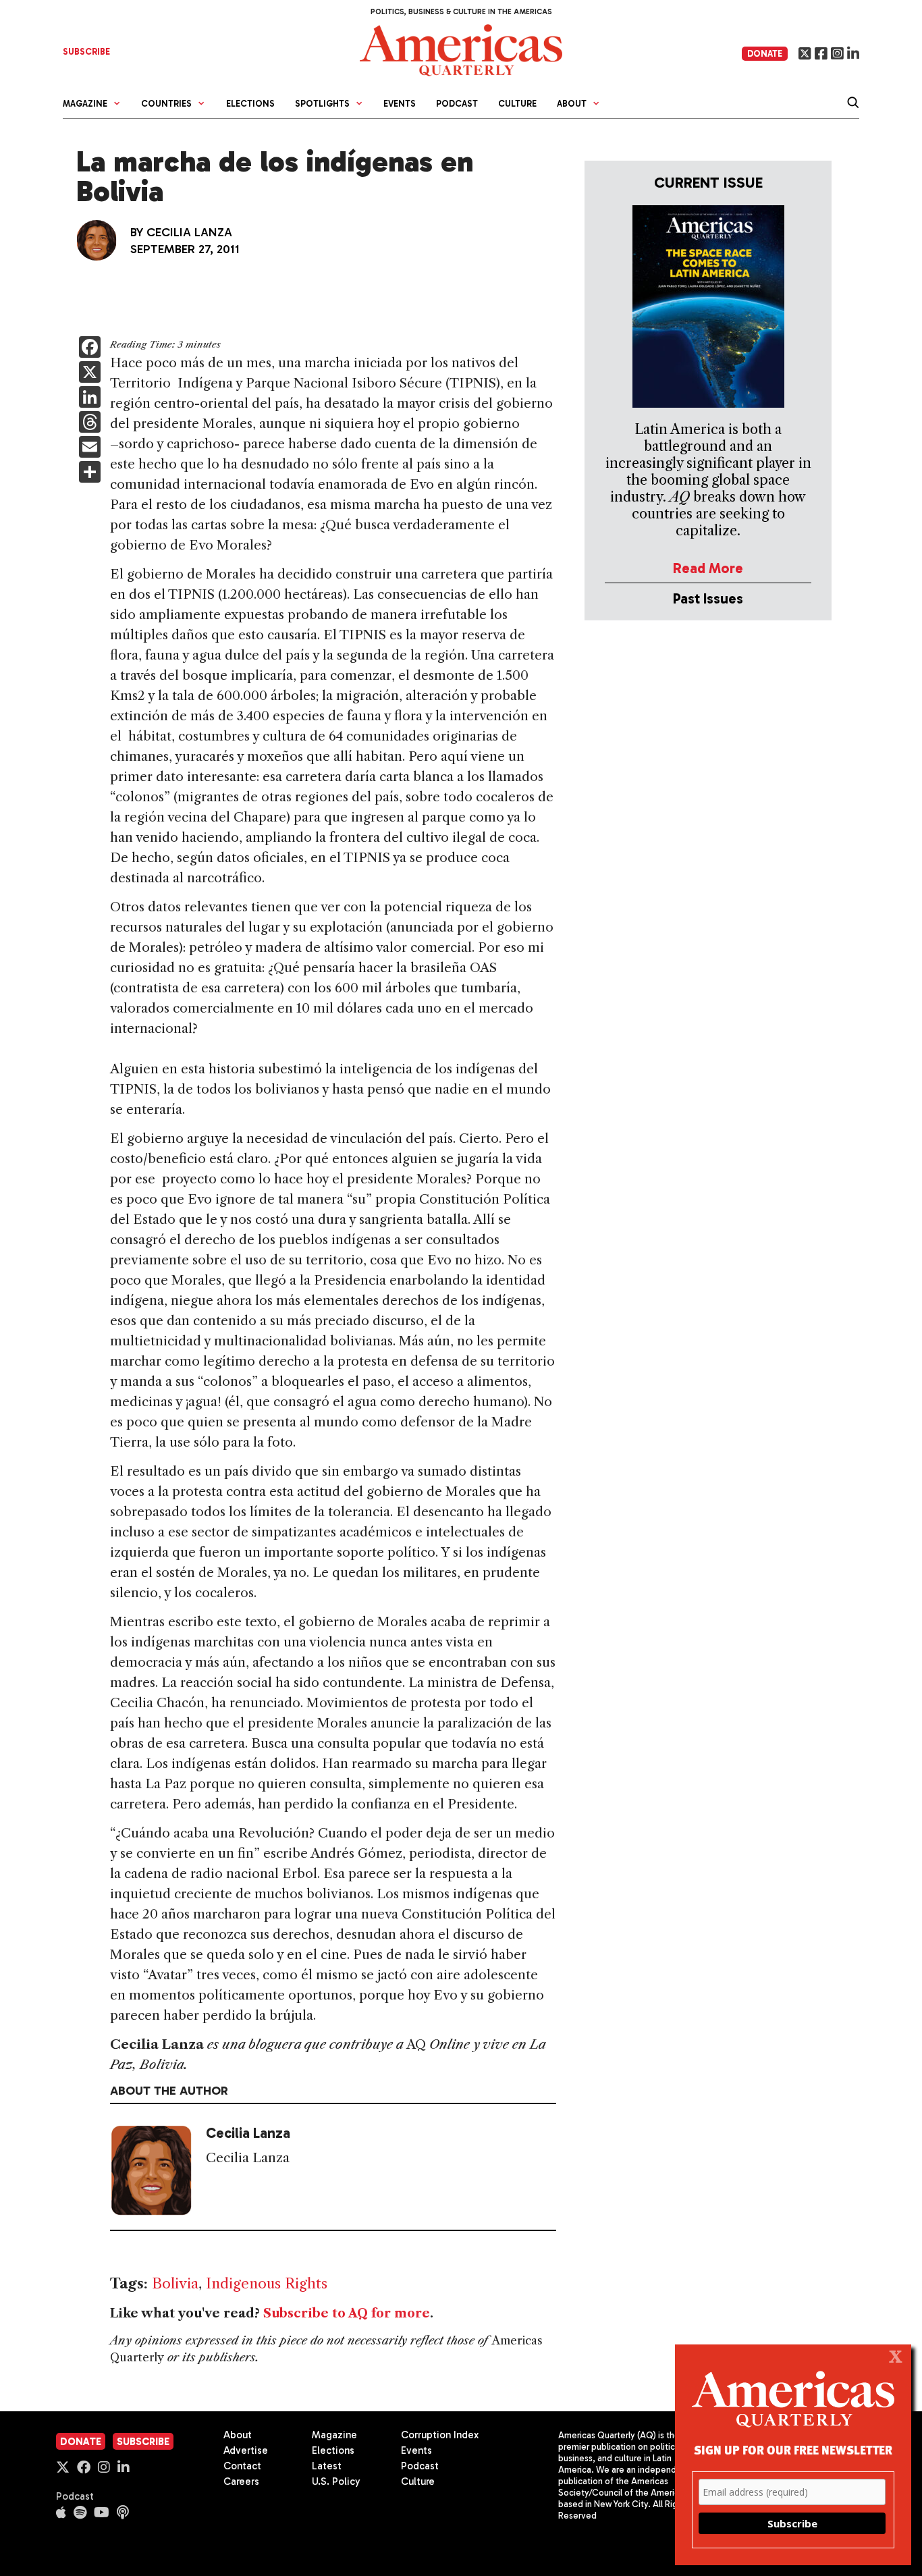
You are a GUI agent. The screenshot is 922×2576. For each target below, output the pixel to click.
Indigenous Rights (267, 2283)
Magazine (334, 2435)
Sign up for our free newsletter (793, 2449)
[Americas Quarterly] (461, 49)
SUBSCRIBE (86, 52)
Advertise (246, 2450)
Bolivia (175, 2283)
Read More (708, 568)
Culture (517, 104)
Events (400, 104)
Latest (327, 2466)
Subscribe (143, 2442)
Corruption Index (440, 2435)
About (238, 2435)
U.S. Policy (336, 2481)
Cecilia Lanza (189, 232)
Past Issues (708, 598)
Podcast (457, 104)
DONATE (765, 54)
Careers (241, 2481)
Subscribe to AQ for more (347, 2313)
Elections (250, 104)
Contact (242, 2466)
